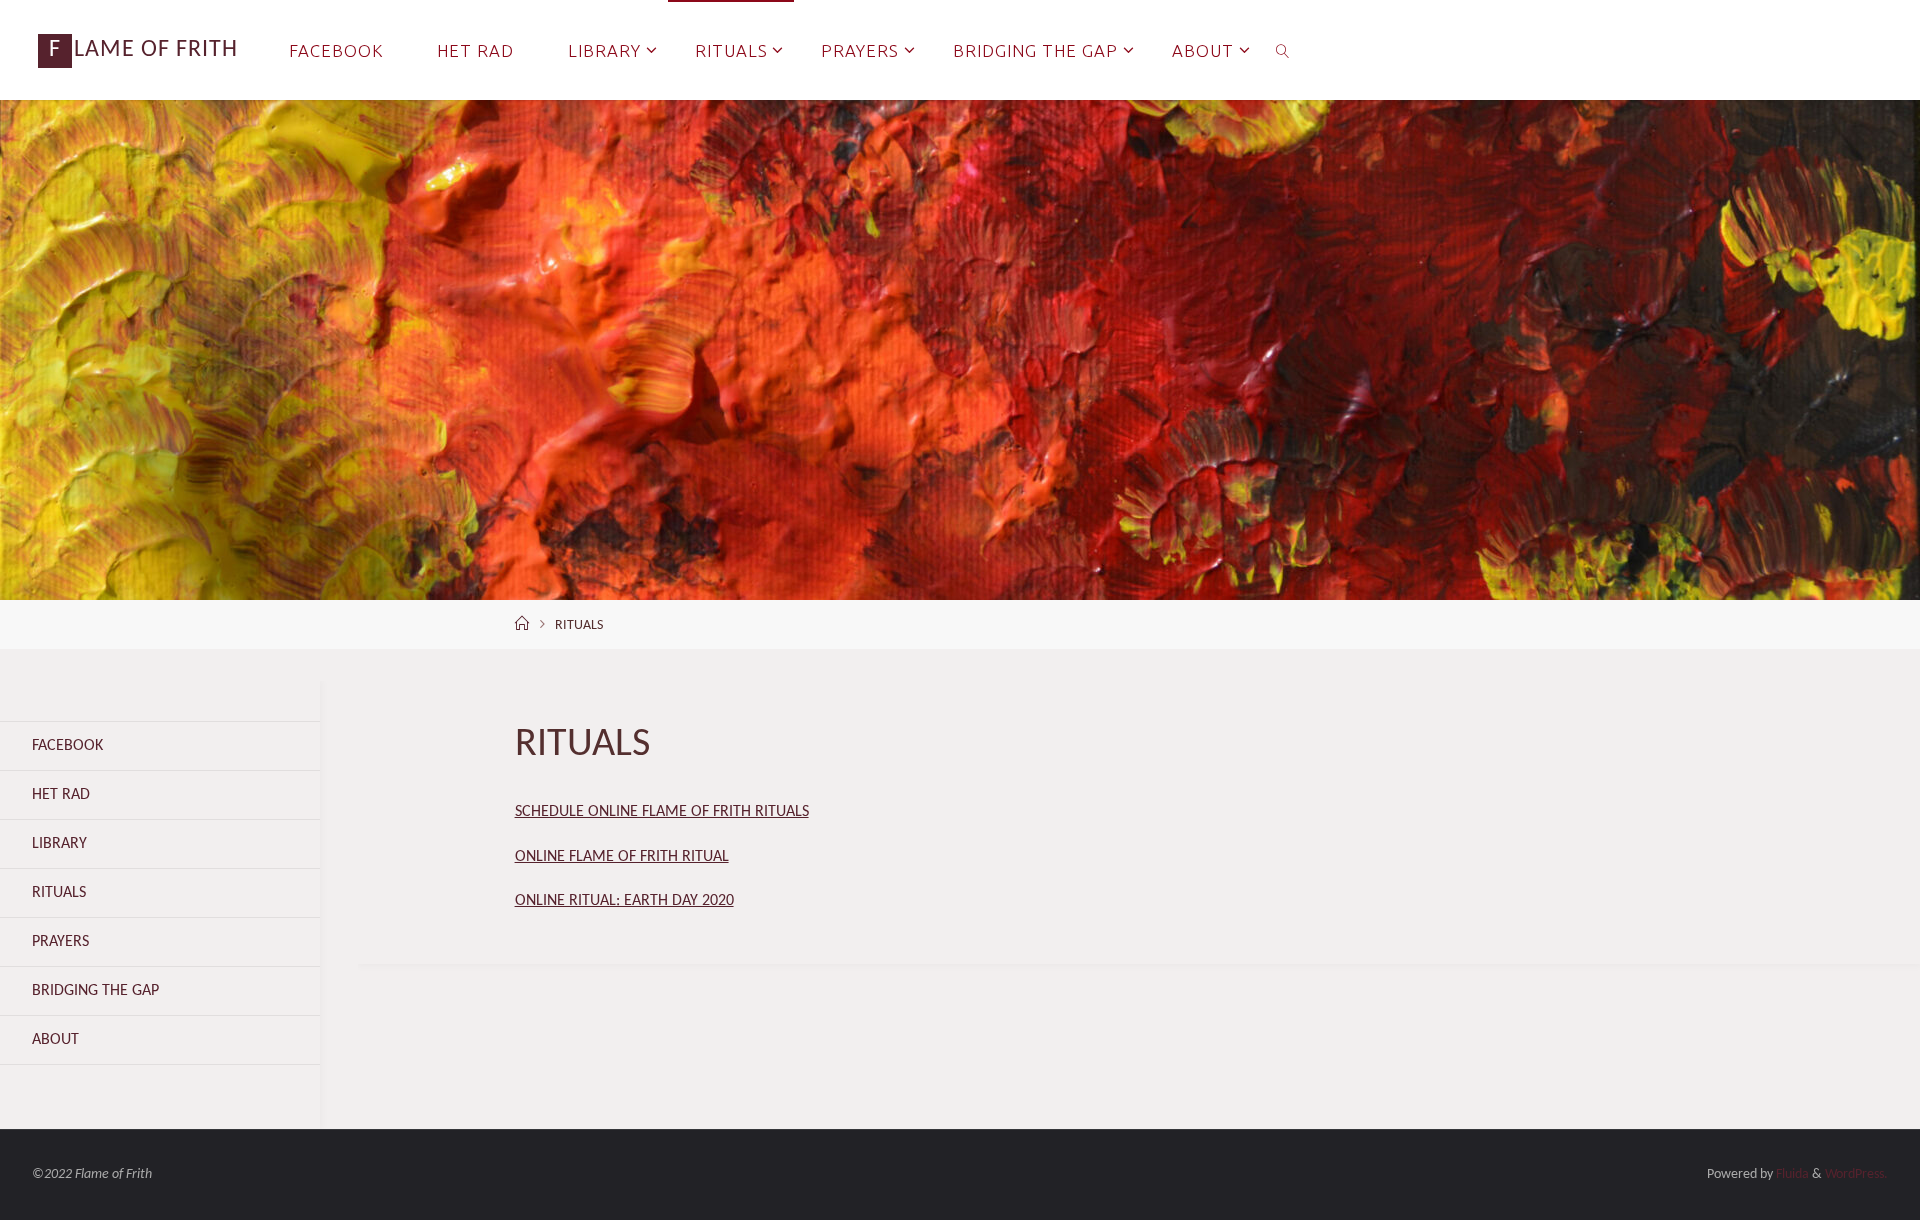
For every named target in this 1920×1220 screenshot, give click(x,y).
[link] (1283, 50)
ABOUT (55, 1040)
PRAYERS (60, 942)
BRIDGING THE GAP (95, 991)
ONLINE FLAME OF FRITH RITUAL (622, 857)
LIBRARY (59, 844)
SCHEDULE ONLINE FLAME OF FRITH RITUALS (662, 812)
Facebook (67, 746)
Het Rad (61, 795)
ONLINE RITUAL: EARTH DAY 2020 (624, 901)
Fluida (1791, 1174)
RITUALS (59, 893)
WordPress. (1856, 1174)
